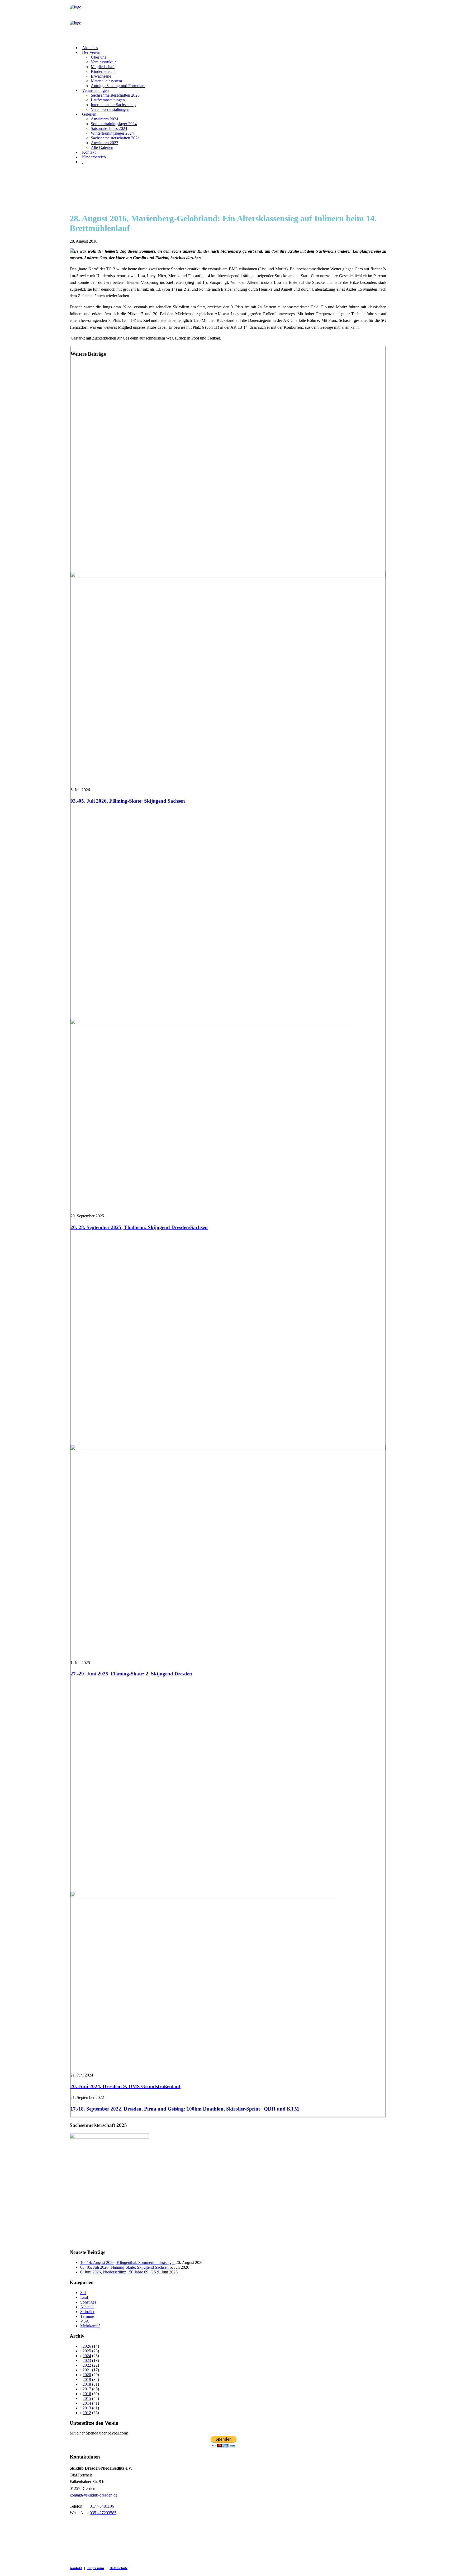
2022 (87, 2365)
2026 (87, 2346)
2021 (87, 2370)
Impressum (96, 2568)
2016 (87, 2394)
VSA (85, 2321)
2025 (87, 2351)
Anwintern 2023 (104, 143)
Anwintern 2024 (104, 119)
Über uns (98, 57)
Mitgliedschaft (103, 67)
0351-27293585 (103, 2513)
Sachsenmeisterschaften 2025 (115, 95)
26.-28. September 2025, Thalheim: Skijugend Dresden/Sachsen (139, 1227)
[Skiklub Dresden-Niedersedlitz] (228, 21)
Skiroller (87, 2312)
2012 (87, 2413)
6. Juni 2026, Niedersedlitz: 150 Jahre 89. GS (118, 2272)
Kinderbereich (103, 71)
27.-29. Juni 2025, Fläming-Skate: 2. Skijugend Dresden (131, 1674)
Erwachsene (101, 76)
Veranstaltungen (95, 90)
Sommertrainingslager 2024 (114, 124)
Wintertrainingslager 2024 (112, 133)
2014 (87, 2403)
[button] (228, 576)
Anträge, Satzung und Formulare (118, 86)
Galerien (89, 114)
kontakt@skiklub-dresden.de (94, 2495)
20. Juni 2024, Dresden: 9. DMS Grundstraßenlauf (125, 2086)
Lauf (84, 2297)
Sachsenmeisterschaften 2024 (115, 138)
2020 (87, 2375)
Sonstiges (88, 2302)
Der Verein (91, 52)
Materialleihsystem (106, 81)
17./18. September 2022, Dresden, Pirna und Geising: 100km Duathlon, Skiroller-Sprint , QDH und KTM (185, 2109)
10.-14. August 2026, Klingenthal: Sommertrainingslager (127, 2262)
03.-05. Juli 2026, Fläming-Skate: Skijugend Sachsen (128, 801)
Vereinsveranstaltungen (110, 109)
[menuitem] (233, 48)
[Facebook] (83, 162)
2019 (87, 2379)
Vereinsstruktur (103, 62)
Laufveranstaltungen (108, 100)
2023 (87, 2360)
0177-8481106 (102, 2506)
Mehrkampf (90, 2326)
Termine (87, 2316)
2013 (87, 2408)
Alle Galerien (102, 147)
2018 (87, 2384)
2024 (87, 2356)
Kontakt (89, 152)
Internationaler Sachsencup (113, 105)
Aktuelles (90, 48)
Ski (83, 2293)
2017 (87, 2389)
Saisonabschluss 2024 (109, 128)
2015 (87, 2398)
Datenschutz (118, 2568)
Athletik (87, 2307)
